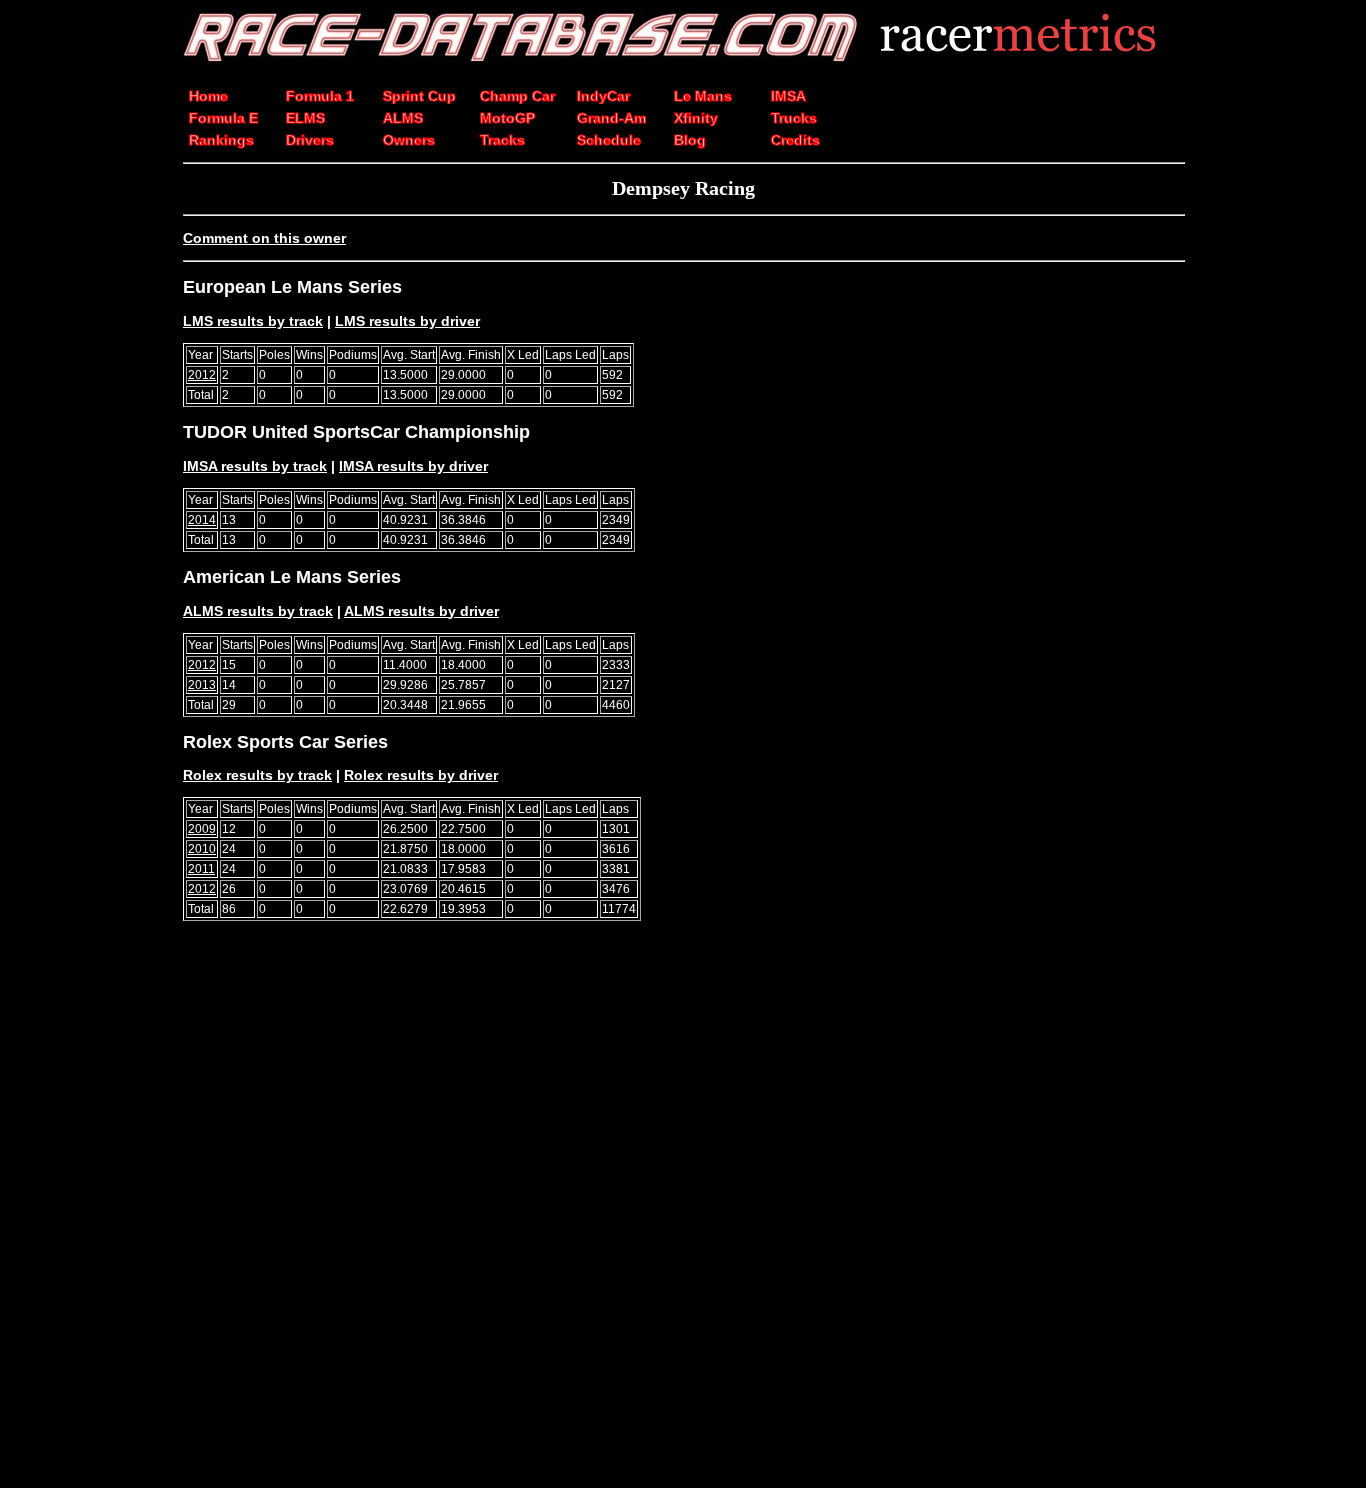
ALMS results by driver (421, 611)
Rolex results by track (257, 775)
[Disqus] (683, 1213)
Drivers (310, 140)
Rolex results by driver (421, 775)
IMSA (788, 96)
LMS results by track (253, 321)
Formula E (223, 118)
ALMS (403, 118)
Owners (409, 140)
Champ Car (517, 96)
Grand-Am (611, 118)
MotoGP (507, 118)
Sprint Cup (419, 96)
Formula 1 (320, 96)
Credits (795, 140)
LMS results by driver (407, 321)
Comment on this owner (264, 238)
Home (208, 96)
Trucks (794, 118)
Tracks (502, 140)
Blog (690, 140)
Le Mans (703, 96)
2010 (202, 849)
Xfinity (696, 118)
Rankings (221, 140)
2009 (202, 829)
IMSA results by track (255, 466)
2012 (202, 375)
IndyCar (603, 96)
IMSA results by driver (413, 466)
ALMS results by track (258, 611)
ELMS (305, 118)
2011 (201, 869)
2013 (202, 685)
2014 (202, 520)
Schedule (609, 140)
